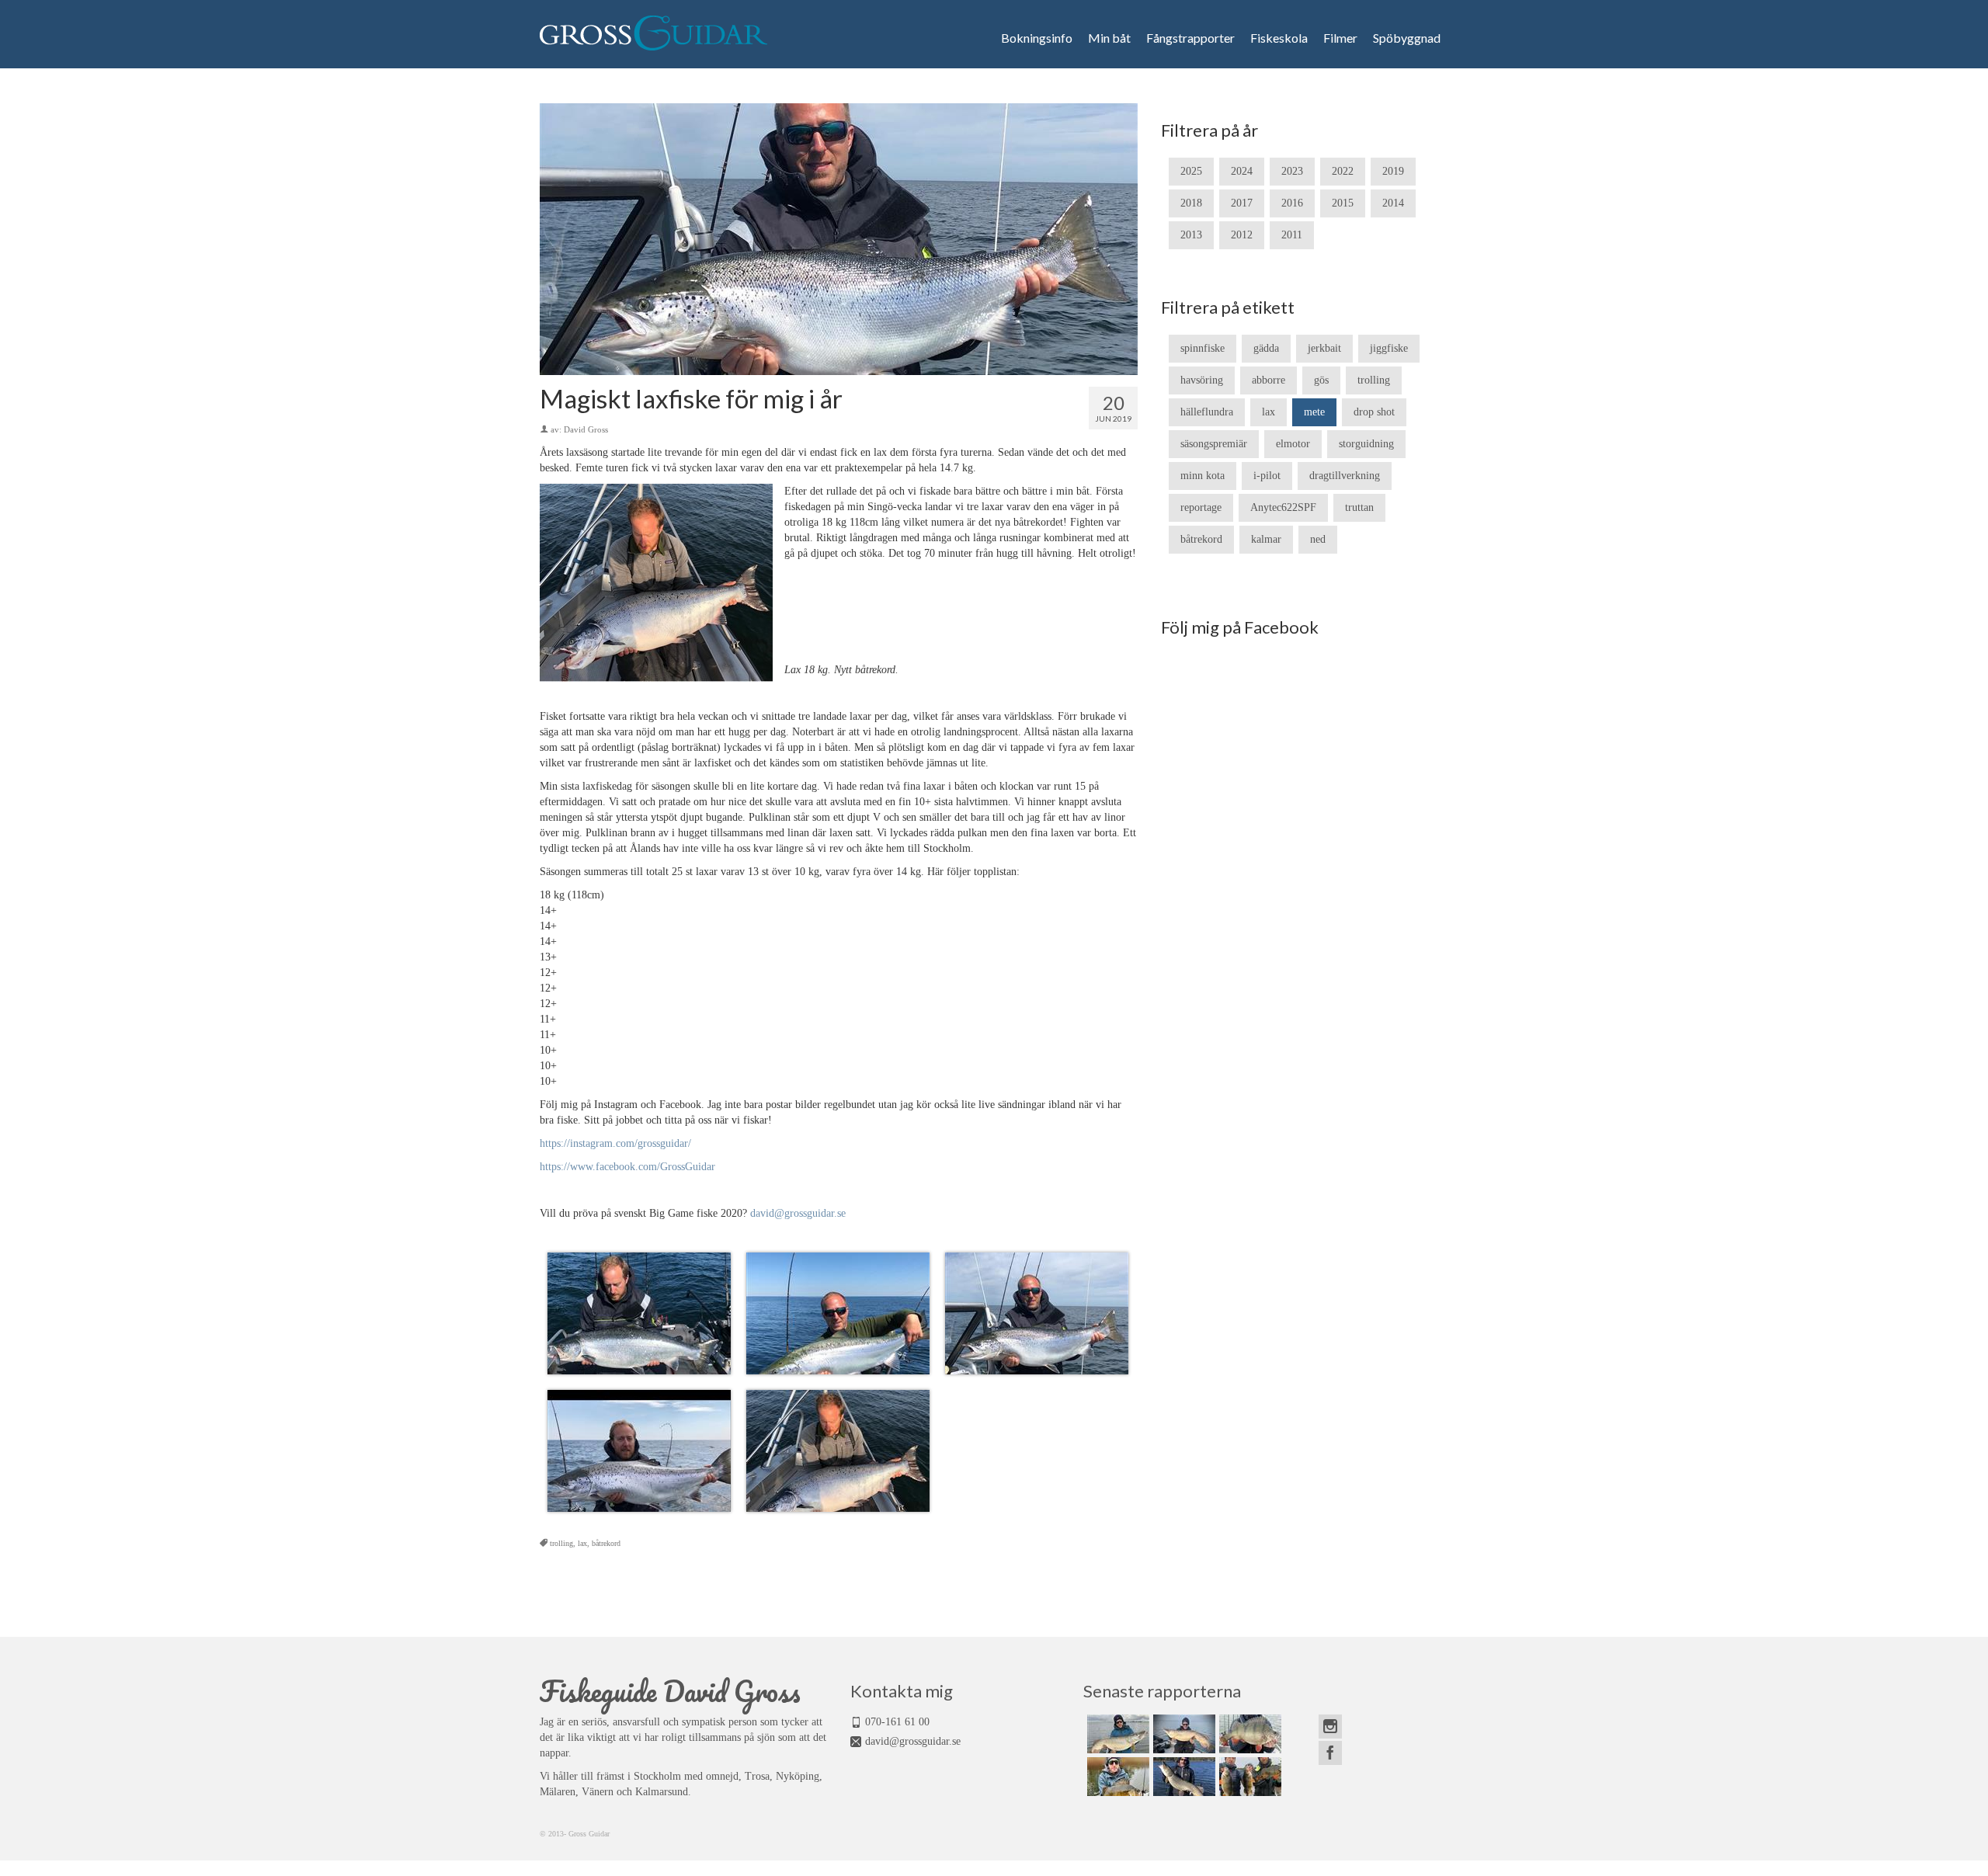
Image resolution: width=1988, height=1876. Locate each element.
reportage (1201, 507)
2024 (1242, 171)
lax (582, 1543)
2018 (1191, 203)
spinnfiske (1203, 348)
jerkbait (1324, 348)
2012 (1242, 235)
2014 (1393, 203)
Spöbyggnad (1407, 38)
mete (1314, 412)
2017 (1242, 203)
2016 (1292, 203)
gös (1321, 380)
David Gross (586, 429)
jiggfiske (1389, 348)
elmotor (1293, 444)
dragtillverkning (1345, 476)
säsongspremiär (1214, 444)
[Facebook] (1330, 1753)
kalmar (1266, 539)
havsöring (1202, 380)
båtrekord (606, 1543)
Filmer (1340, 38)
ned (1318, 539)
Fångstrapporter (1190, 38)
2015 (1343, 203)
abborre (1269, 380)
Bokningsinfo (1037, 38)
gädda (1266, 348)
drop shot (1374, 412)
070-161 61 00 (897, 1722)
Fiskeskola (1279, 38)
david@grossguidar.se (798, 1213)
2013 (1191, 235)
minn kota (1203, 476)
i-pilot (1267, 476)
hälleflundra (1207, 412)
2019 (1393, 171)
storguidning (1366, 444)
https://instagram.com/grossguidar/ (615, 1143)
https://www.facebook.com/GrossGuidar (627, 1167)
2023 (1292, 171)
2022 (1343, 171)
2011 (1292, 235)
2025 (1191, 171)
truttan (1359, 507)
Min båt (1109, 38)
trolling (561, 1543)
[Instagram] (1330, 1727)
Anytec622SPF (1283, 507)
